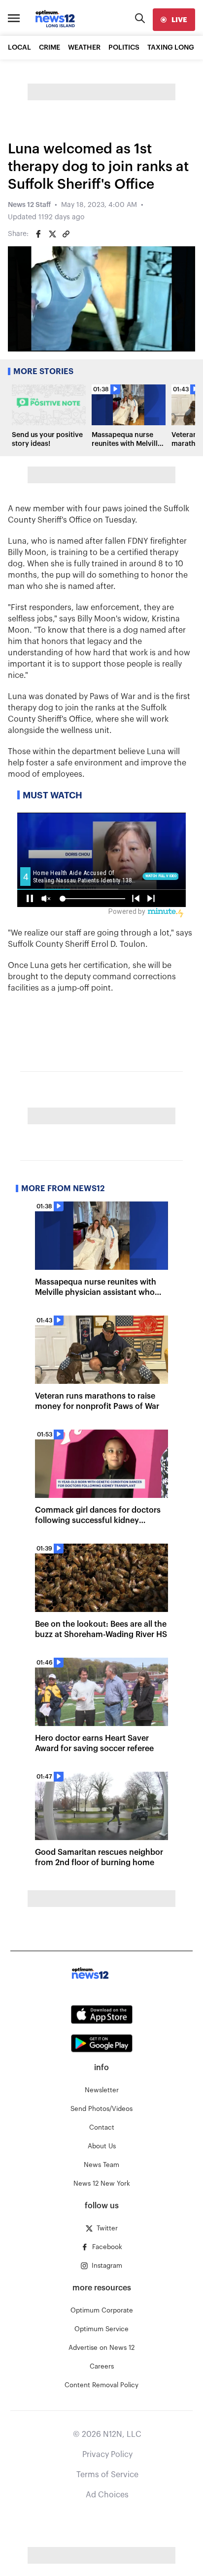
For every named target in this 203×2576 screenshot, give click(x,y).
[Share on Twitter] (52, 234)
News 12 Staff (29, 205)
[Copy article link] (66, 234)
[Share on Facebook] (38, 234)
